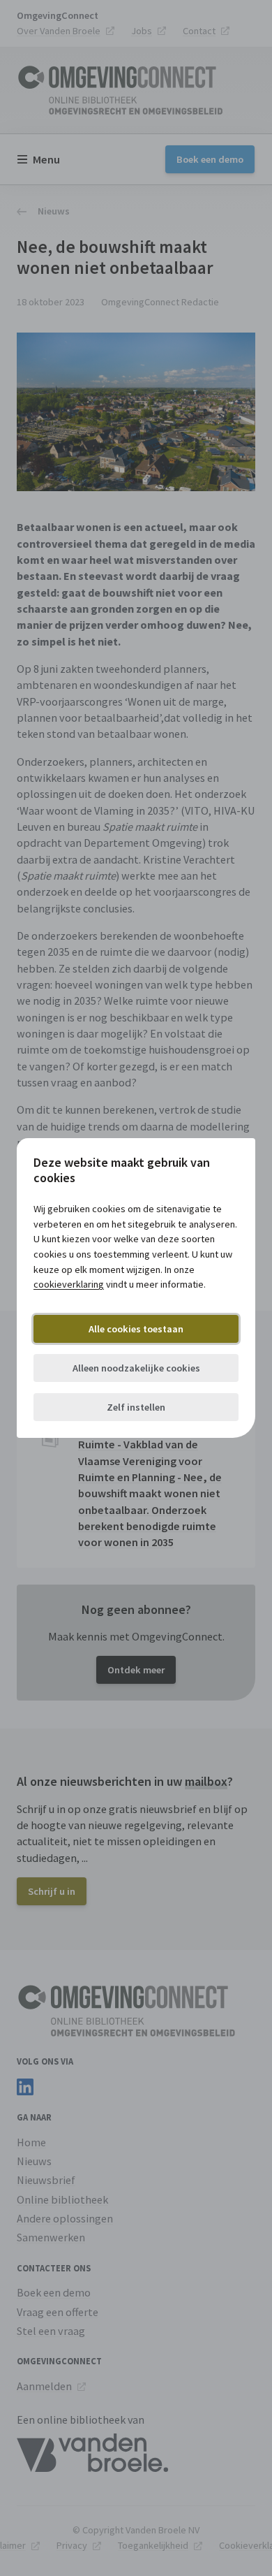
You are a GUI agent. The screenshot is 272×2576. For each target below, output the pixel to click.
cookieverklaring (69, 1284)
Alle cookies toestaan (136, 1329)
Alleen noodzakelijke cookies (136, 1368)
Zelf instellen (136, 1407)
